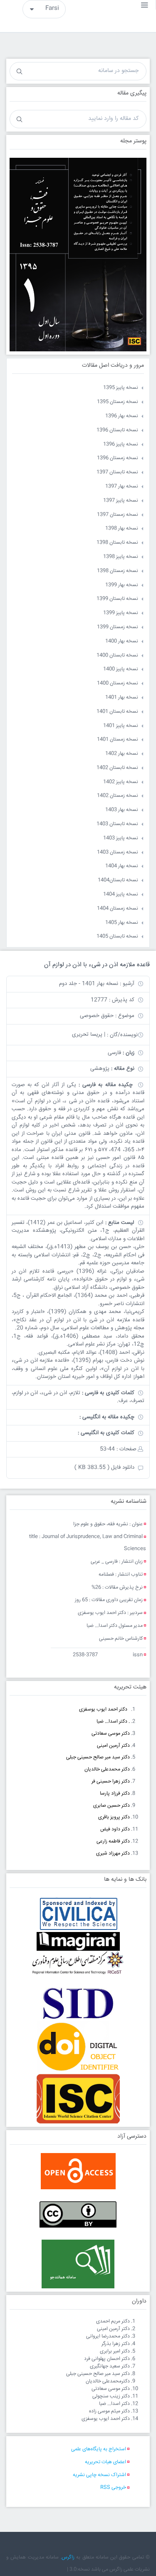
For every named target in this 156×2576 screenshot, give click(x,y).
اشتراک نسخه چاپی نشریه (99, 2475)
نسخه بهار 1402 (122, 754)
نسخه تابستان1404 (118, 880)
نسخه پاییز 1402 (121, 782)
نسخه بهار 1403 (122, 810)
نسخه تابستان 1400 (117, 655)
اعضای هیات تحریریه (105, 2462)
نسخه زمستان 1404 (118, 909)
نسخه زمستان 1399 (118, 627)
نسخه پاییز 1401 (121, 726)
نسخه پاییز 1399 (121, 613)
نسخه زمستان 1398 (118, 571)
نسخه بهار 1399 (122, 585)
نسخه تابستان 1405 (117, 936)
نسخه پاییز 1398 (121, 557)
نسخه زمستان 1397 (118, 515)
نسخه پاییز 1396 (121, 444)
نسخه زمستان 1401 (118, 740)
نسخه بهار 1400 (122, 641)
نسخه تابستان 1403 (117, 824)
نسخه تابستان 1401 (117, 712)
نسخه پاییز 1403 (121, 838)
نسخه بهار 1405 (122, 923)
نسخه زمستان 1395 (118, 402)
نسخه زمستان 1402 (118, 796)
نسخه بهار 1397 (122, 486)
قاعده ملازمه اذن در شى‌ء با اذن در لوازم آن (97, 965)
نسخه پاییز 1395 (121, 388)
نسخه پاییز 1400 (121, 669)
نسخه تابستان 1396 (117, 430)
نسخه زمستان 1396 (118, 458)
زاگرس (68, 2557)
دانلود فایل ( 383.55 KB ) (104, 1467)
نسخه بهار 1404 (122, 866)
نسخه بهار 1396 (122, 416)
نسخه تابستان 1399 (117, 599)
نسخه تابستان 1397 (117, 472)
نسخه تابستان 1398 (117, 543)
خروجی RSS (113, 2488)
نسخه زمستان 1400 (118, 683)
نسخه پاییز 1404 (121, 894)
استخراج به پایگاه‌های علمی (99, 2449)
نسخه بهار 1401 (122, 697)
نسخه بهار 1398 (122, 528)
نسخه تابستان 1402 (117, 768)
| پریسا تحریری (89, 1034)
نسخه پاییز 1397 (121, 501)
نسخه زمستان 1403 (118, 852)
